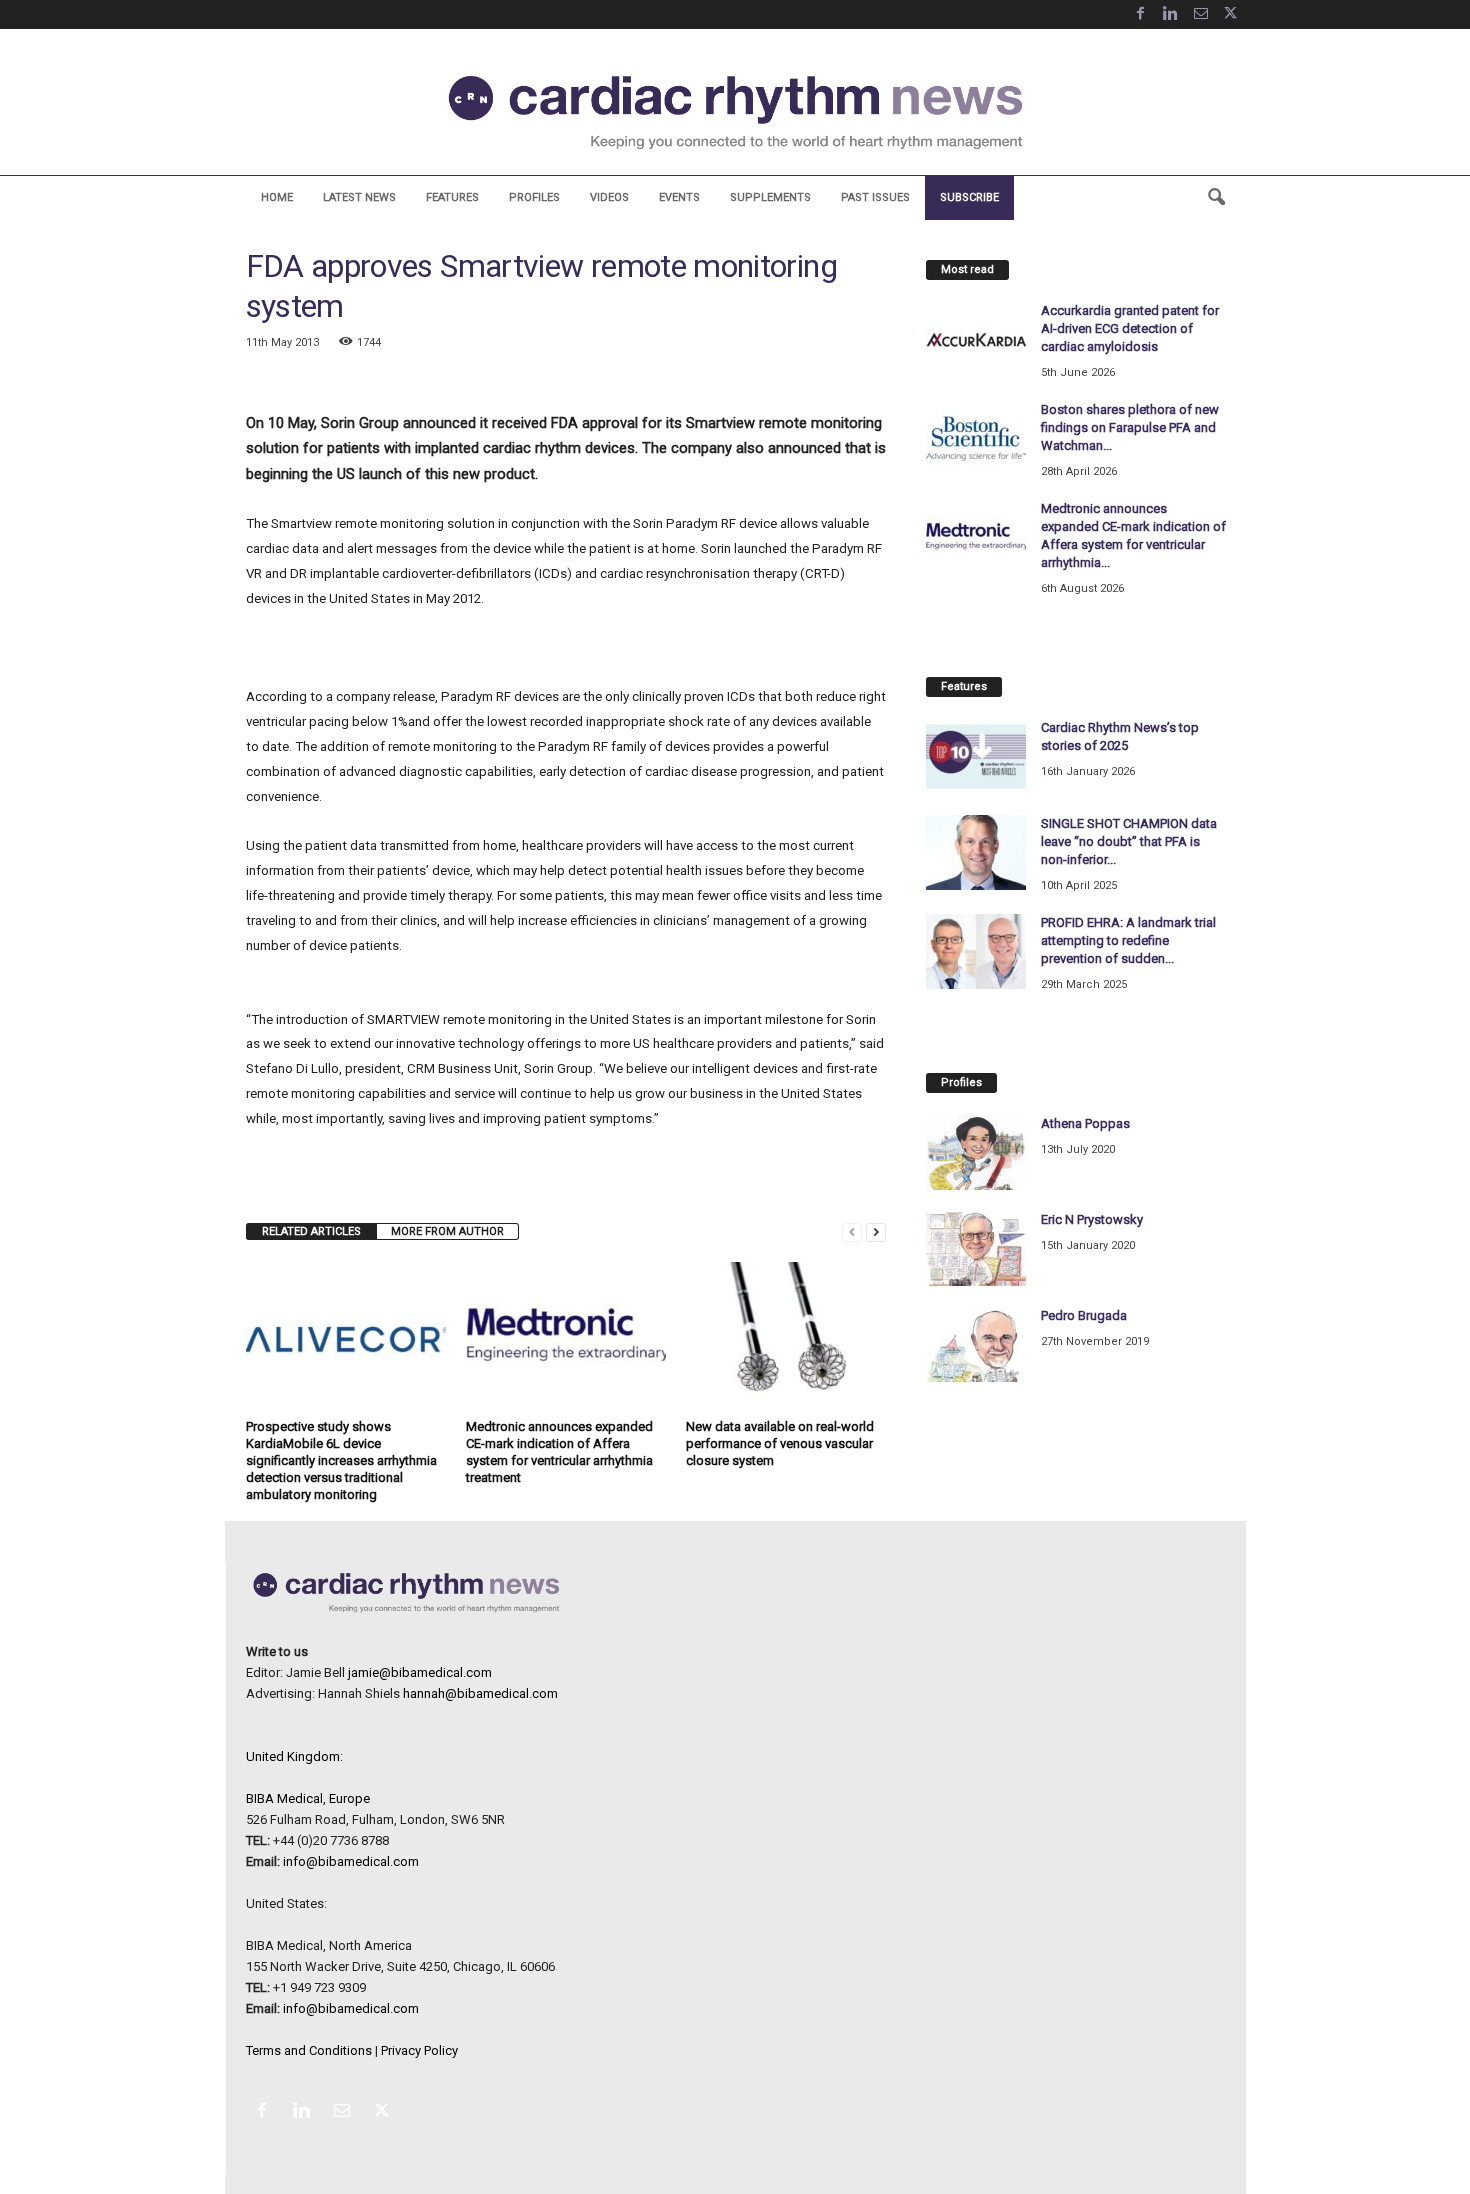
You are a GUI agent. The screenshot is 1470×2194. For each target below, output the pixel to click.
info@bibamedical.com (351, 1861)
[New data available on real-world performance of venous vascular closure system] (786, 1337)
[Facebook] (1141, 14)
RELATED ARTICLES (311, 1231)
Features (452, 197)
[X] (1231, 14)
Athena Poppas (1085, 1123)
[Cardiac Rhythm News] (735, 112)
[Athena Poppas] (976, 1152)
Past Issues (875, 197)
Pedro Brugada (1084, 1315)
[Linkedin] (1171, 14)
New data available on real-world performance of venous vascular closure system (780, 1443)
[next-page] (876, 1231)
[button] (1216, 198)
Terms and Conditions (309, 2050)
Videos (609, 197)
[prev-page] (852, 1231)
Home (277, 197)
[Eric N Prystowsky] (976, 1248)
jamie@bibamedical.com (420, 1672)
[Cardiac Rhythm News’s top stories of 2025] (976, 756)
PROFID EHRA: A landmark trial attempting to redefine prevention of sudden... (1128, 940)
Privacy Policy (419, 2050)
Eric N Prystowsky (1092, 1219)
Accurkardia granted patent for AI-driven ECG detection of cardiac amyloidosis (1130, 328)
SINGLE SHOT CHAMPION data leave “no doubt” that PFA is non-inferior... (1129, 841)
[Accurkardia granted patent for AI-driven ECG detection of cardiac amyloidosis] (976, 339)
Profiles (534, 197)
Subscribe (969, 197)
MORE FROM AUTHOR (447, 1231)
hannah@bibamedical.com (480, 1693)
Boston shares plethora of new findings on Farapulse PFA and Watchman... (1130, 427)
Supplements (770, 197)
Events (679, 197)
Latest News (359, 197)
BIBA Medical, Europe (308, 1798)
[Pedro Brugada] (976, 1344)
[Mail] (1201, 14)
